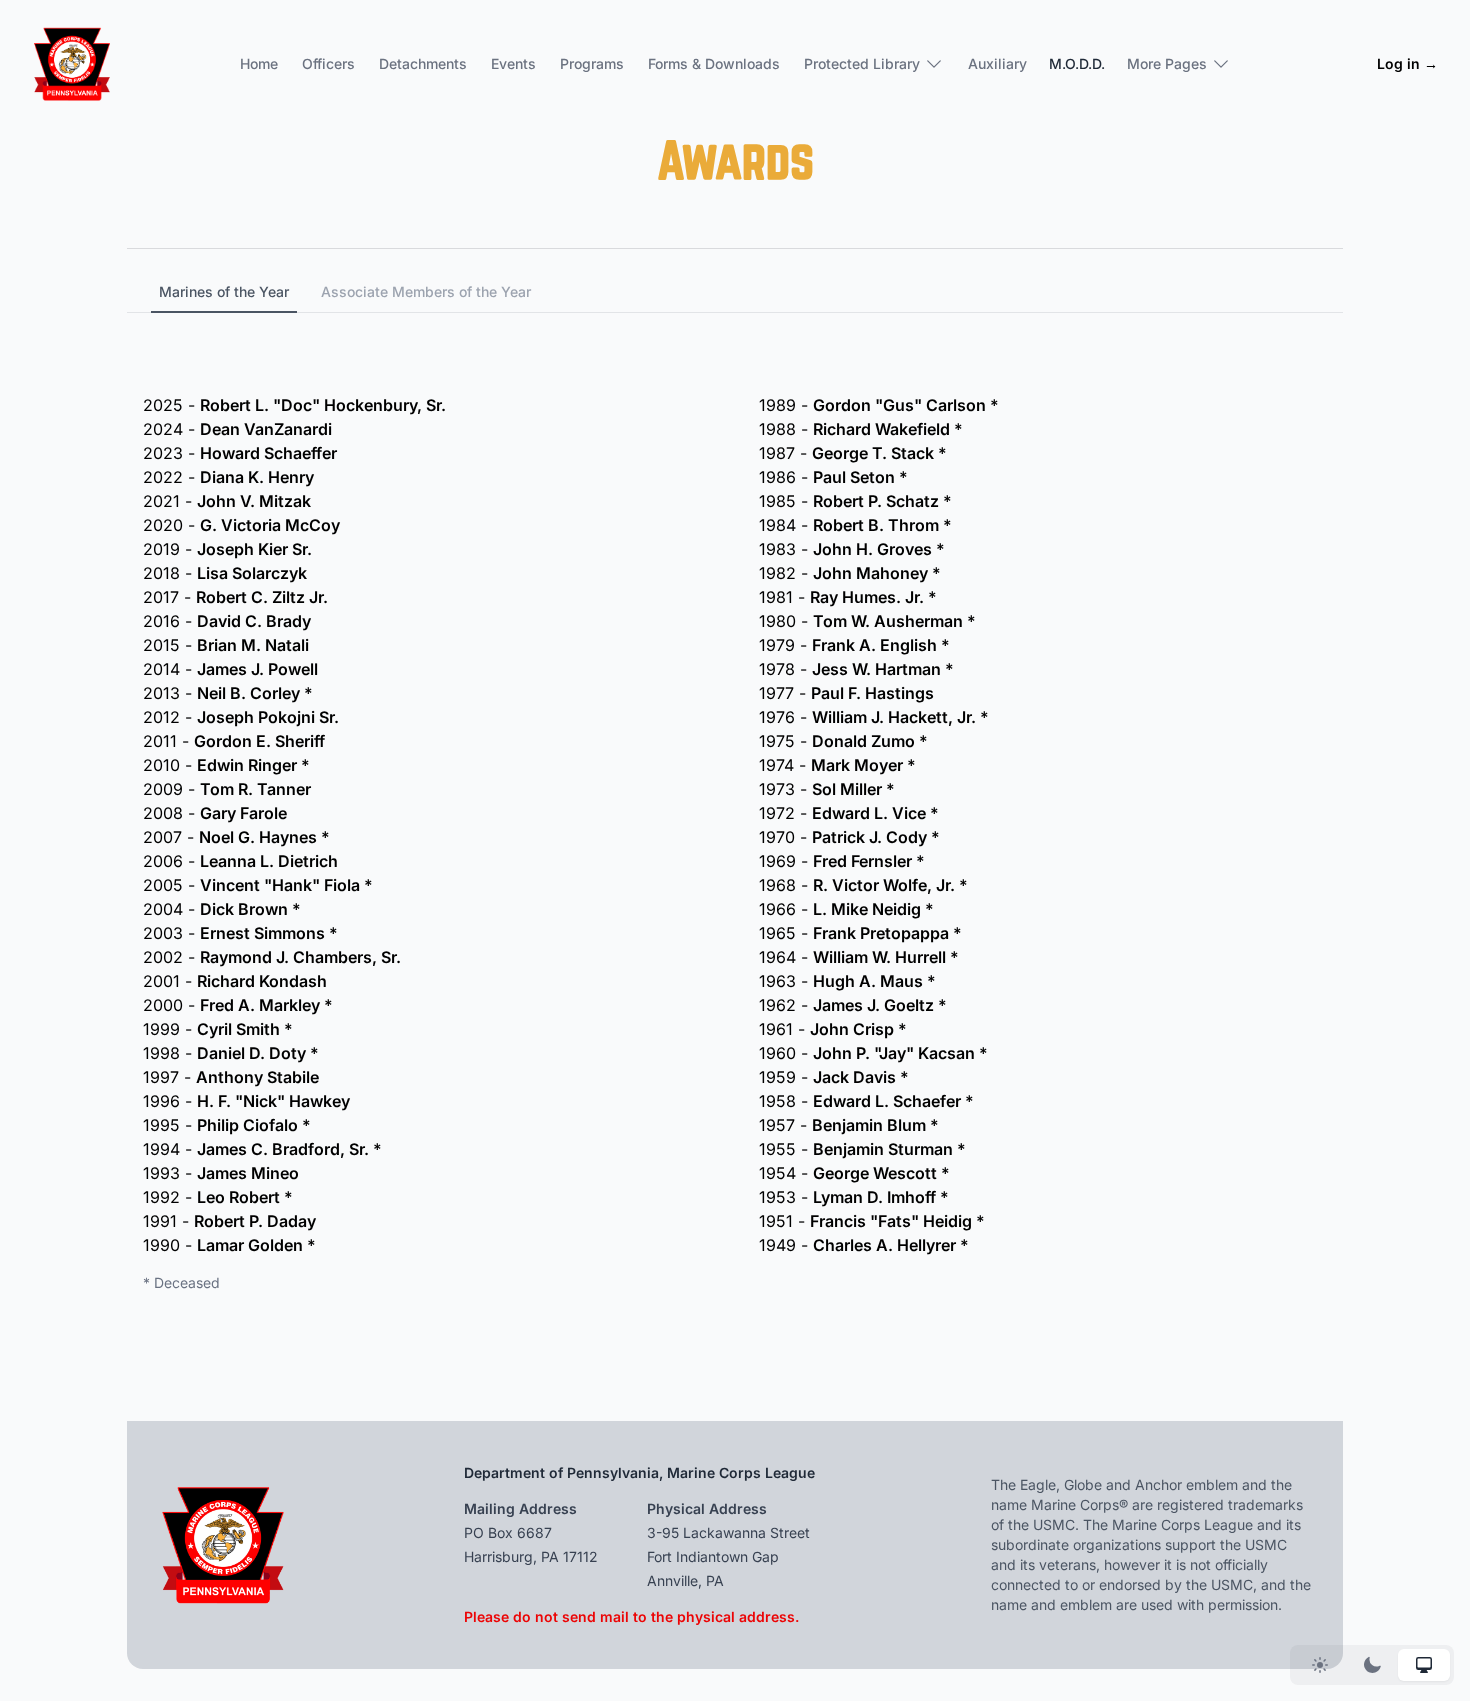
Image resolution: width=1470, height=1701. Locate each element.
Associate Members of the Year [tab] (426, 291)
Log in (1407, 63)
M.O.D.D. (1077, 63)
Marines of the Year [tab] (224, 291)
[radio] (1320, 1665)
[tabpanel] (735, 803)
